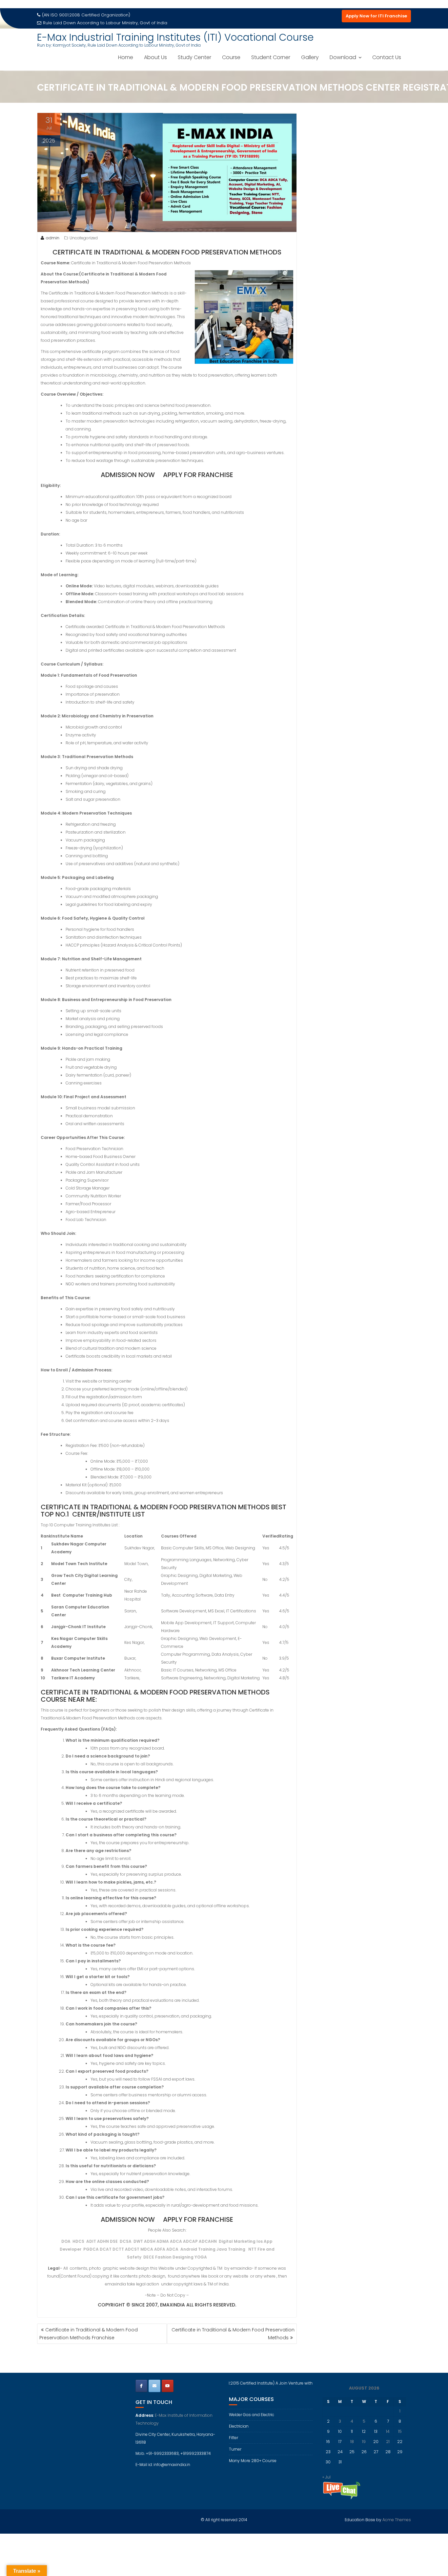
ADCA (176, 2241)
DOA (66, 2241)
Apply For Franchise (198, 475)
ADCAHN (208, 2241)
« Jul (326, 2477)
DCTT (118, 2249)
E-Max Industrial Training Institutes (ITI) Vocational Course (175, 37)
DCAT (106, 2249)
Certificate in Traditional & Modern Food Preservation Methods (233, 2334)
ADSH (150, 2241)
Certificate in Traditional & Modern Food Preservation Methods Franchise (89, 2334)
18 (352, 2442)
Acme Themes (397, 2520)
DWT (138, 2241)
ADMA (163, 2241)
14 (388, 2431)
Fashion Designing (174, 2257)
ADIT (91, 2241)
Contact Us (387, 57)
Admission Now (128, 475)
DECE (149, 2257)
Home (126, 57)
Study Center (194, 57)
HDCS (79, 2241)
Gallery (310, 57)
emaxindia (173, 2305)
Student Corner (271, 57)
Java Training (231, 2249)
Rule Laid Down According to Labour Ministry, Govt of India (105, 23)
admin (52, 238)
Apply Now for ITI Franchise (376, 16)
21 (388, 2442)
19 (364, 2442)
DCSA (126, 2241)
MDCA (147, 2249)
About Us (155, 57)
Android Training (198, 2249)
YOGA (201, 2257)
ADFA (160, 2249)
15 (400, 2431)
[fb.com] (141, 2386)
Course (231, 57)
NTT (252, 2249)
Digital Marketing (237, 2241)
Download (343, 57)
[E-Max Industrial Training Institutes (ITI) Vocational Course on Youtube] (168, 2386)
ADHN (103, 2241)
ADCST (132, 2249)
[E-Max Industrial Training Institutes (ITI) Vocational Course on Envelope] (154, 2386)
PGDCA (91, 2249)
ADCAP (190, 2241)
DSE (114, 2241)
